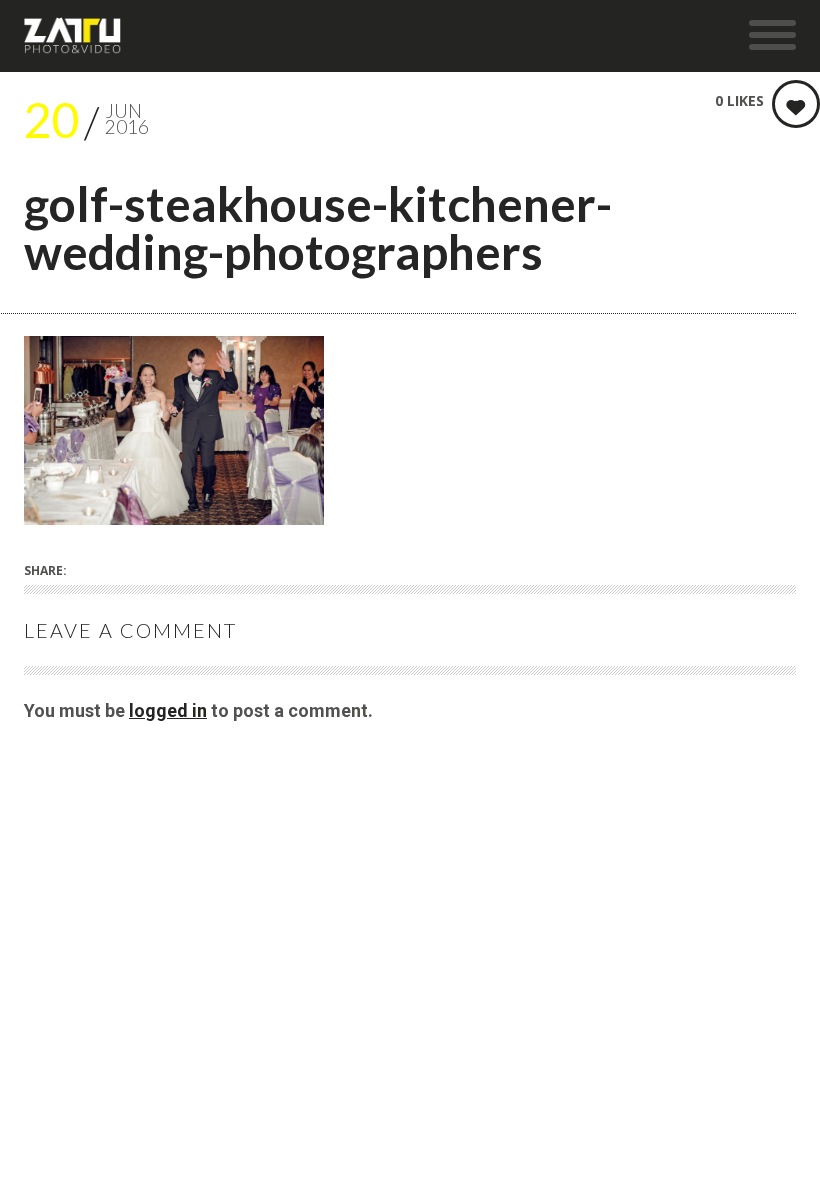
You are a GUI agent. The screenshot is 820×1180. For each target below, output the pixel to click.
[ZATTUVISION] (73, 36)
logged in (168, 710)
